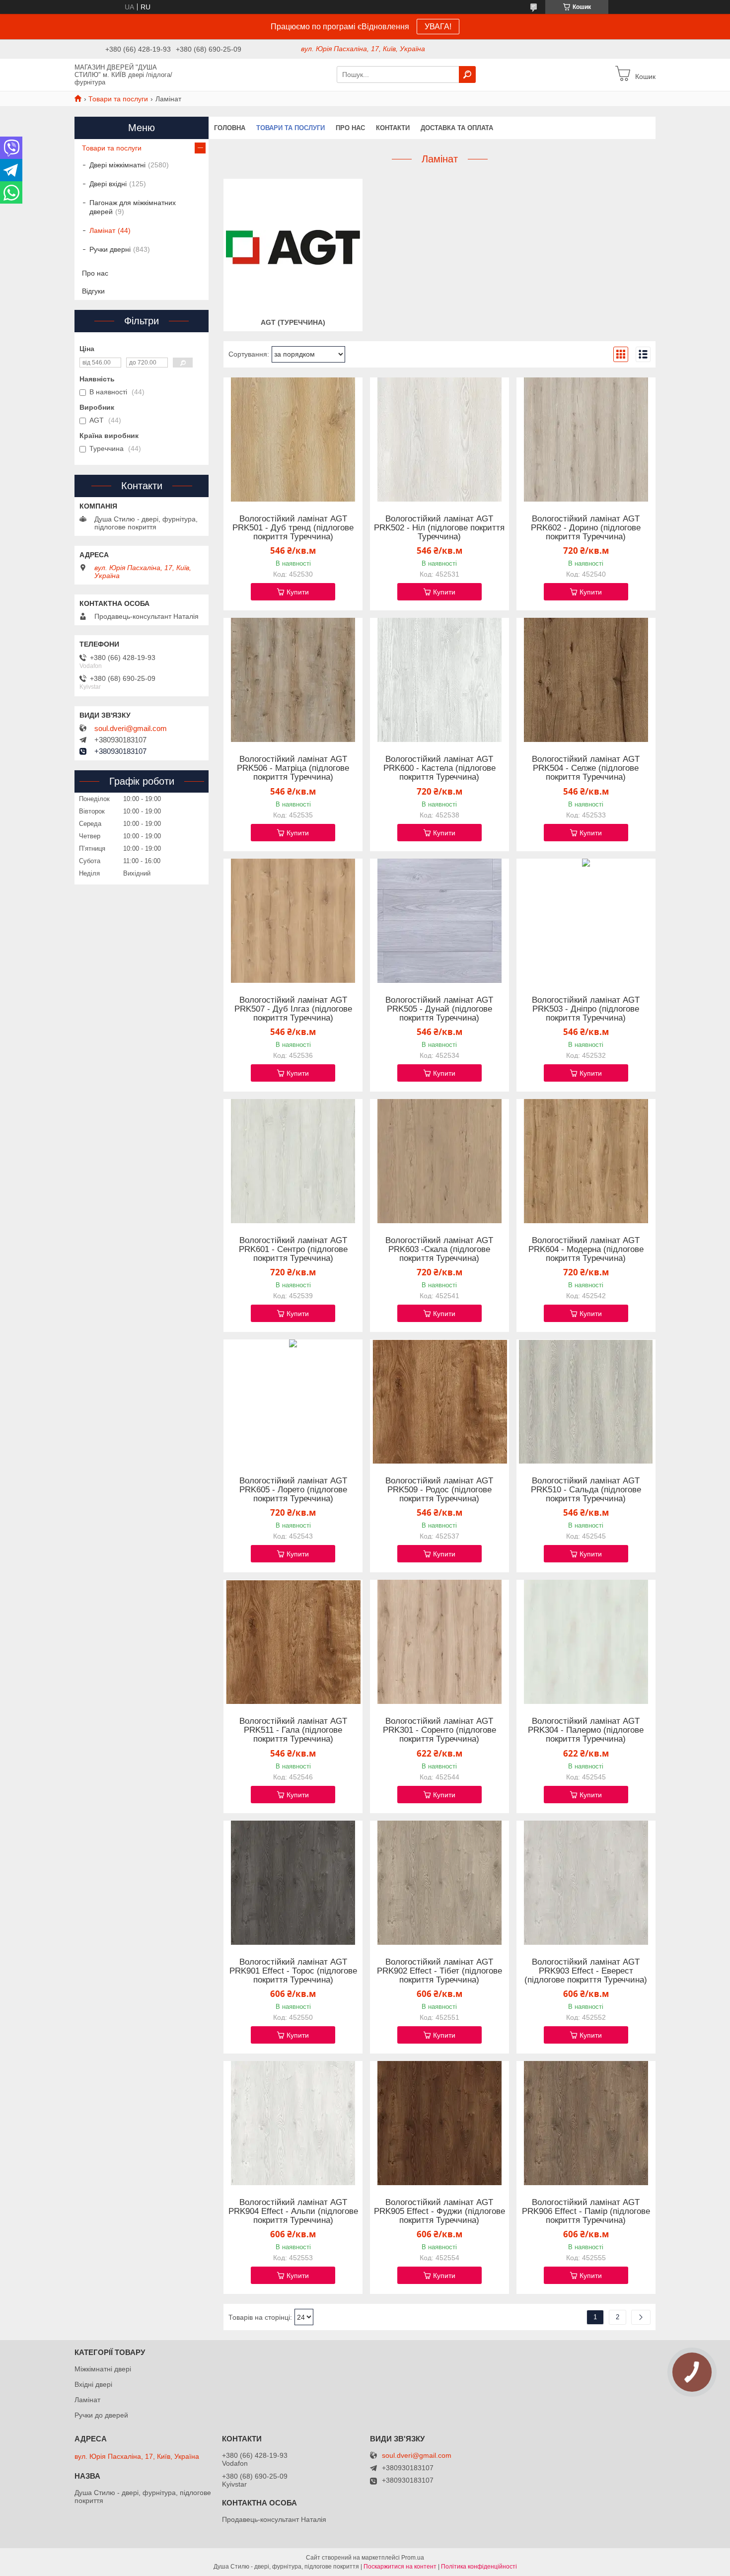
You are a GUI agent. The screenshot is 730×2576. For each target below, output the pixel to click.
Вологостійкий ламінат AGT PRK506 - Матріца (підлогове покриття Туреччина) (293, 768)
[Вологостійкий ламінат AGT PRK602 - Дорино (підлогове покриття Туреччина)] (586, 440)
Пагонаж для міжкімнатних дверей (133, 207)
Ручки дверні (110, 249)
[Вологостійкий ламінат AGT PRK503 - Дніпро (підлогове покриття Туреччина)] (586, 921)
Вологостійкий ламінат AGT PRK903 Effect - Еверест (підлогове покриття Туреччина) (586, 1971)
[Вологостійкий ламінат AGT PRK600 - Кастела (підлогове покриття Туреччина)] (439, 680)
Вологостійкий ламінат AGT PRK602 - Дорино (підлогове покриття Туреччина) (586, 528)
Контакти (393, 128)
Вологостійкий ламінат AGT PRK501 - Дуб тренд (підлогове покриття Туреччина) (293, 528)
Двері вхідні (108, 184)
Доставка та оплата (457, 128)
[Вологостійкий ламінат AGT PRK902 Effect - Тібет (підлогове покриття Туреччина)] (439, 1883)
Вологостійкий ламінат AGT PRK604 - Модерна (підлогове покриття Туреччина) (586, 1250)
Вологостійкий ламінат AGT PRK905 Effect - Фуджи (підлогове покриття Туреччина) (439, 2211)
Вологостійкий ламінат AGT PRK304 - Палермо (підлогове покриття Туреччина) (586, 1730)
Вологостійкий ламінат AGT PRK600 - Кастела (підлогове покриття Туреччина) (439, 768)
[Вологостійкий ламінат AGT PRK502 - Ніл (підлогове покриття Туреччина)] (439, 440)
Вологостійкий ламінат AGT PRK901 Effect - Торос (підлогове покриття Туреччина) (293, 1971)
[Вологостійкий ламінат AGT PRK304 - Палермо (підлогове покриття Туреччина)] (586, 1642)
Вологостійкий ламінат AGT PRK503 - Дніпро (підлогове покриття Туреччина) (586, 1009)
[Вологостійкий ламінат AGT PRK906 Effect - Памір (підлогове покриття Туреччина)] (586, 2123)
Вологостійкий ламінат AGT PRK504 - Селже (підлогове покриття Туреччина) (586, 768)
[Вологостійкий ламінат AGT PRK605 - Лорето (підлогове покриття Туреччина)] (293, 1401)
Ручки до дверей (101, 2415)
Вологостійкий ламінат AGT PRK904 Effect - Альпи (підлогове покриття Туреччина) (293, 2211)
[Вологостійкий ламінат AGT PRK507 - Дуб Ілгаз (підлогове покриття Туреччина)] (293, 921)
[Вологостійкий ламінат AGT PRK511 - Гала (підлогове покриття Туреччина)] (293, 1642)
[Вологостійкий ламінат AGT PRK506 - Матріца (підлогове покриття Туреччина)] (293, 680)
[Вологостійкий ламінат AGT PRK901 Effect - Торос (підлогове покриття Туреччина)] (293, 1883)
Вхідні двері (93, 2384)
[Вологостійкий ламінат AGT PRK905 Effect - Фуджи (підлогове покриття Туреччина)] (439, 2123)
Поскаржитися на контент (400, 2567)
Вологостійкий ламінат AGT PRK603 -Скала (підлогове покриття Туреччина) (439, 1250)
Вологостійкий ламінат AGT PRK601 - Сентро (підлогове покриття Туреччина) (293, 1250)
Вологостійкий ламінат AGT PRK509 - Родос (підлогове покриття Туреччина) (439, 1490)
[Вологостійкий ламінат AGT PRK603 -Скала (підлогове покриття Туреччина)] (439, 1161)
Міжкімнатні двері (103, 2369)
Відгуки (93, 291)
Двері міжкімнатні (117, 165)
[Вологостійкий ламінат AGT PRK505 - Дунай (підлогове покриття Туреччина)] (439, 921)
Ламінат (102, 230)
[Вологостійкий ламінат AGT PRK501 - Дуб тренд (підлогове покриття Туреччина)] (293, 440)
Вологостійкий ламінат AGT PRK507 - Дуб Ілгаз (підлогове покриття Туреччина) (293, 1009)
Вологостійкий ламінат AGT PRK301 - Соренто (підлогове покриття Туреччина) (439, 1730)
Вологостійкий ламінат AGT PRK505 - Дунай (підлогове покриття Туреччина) (439, 1009)
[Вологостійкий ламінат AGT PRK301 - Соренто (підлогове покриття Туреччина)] (439, 1642)
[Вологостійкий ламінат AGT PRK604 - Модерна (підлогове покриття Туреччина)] (586, 1161)
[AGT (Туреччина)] (293, 247)
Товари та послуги (118, 99)
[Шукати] (467, 74)
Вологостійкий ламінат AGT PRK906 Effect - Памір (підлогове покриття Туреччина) (586, 2211)
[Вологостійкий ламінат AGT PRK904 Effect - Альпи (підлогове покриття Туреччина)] (293, 2123)
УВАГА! (438, 27)
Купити (298, 592)
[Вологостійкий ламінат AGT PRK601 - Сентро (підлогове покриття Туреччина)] (293, 1161)
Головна (230, 128)
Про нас (350, 128)
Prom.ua (413, 2558)
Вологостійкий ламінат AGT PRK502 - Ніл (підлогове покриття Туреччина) (439, 528)
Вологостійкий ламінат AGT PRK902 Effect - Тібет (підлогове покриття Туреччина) (439, 1971)
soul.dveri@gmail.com (131, 729)
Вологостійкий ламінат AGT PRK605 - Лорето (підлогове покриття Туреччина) (293, 1490)
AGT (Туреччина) (293, 322)
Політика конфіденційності (479, 2567)
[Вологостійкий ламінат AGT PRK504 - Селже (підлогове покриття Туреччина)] (586, 680)
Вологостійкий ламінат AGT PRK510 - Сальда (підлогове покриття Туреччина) (586, 1490)
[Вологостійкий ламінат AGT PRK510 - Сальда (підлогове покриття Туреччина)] (586, 1401)
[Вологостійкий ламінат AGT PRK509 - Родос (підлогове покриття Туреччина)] (439, 1401)
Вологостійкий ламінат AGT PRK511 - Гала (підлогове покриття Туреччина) (293, 1730)
